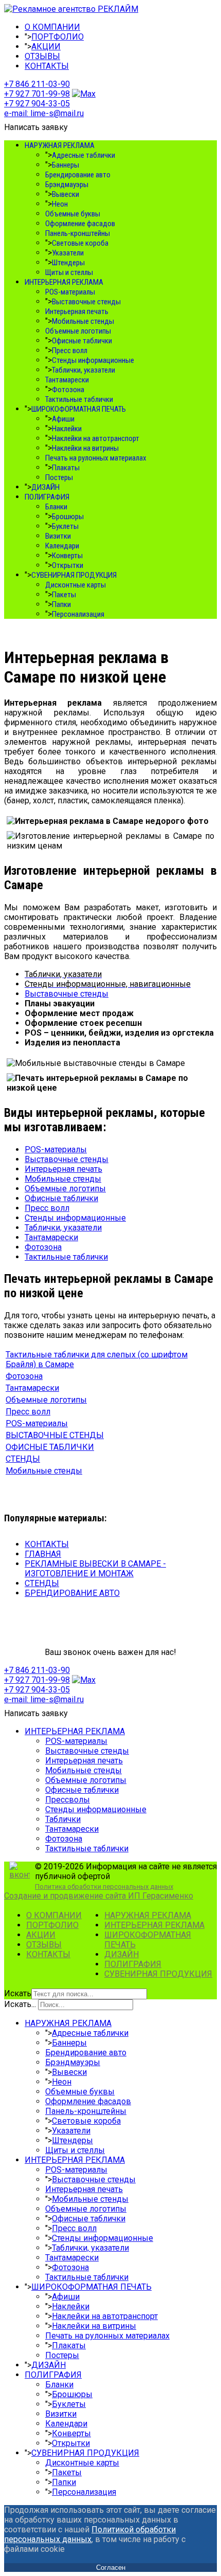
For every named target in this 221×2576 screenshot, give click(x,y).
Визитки (58, 536)
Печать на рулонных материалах (96, 458)
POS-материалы (70, 292)
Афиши (63, 419)
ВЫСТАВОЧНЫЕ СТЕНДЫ (55, 1435)
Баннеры (66, 165)
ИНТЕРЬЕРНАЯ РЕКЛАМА (64, 282)
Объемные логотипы (78, 331)
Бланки (56, 507)
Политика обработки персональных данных (104, 1887)
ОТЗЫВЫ (42, 56)
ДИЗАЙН (45, 487)
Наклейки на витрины (85, 448)
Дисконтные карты (76, 585)
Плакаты (66, 468)
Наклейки (67, 429)
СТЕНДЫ (23, 1459)
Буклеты (65, 526)
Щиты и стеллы (69, 272)
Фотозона (68, 390)
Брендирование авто (78, 175)
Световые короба (80, 243)
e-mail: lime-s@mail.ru (44, 113)
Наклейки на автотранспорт (96, 438)
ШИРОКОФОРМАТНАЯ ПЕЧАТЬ (79, 409)
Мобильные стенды (83, 321)
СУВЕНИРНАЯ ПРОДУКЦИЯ (74, 575)
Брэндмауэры (67, 185)
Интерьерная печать (77, 311)
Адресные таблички (84, 155)
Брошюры (68, 517)
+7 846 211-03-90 (37, 84)
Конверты (67, 556)
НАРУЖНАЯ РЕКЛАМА (60, 145)
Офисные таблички (82, 341)
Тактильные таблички (79, 399)
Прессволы (68, 1800)
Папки (61, 604)
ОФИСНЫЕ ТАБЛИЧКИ (50, 1447)
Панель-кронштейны (78, 233)
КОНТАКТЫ (47, 66)
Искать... (20, 2004)
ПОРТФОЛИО (58, 37)
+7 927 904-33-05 (37, 104)
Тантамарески (67, 380)
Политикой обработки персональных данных (90, 2534)
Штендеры (68, 263)
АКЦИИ (46, 47)
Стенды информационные (93, 360)
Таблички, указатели (84, 370)
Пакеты (64, 595)
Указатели (68, 253)
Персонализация (78, 614)
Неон (60, 204)
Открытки (68, 565)
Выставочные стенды (86, 302)
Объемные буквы (73, 214)
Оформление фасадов (80, 224)
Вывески (66, 194)
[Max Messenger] (84, 94)
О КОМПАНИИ (52, 27)
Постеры (59, 477)
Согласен (111, 2568)
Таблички (63, 1819)
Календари (62, 546)
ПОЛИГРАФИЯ (47, 497)
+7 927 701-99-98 (37, 94)
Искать (18, 1993)
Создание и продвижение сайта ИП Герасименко (99, 1896)
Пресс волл (70, 351)
